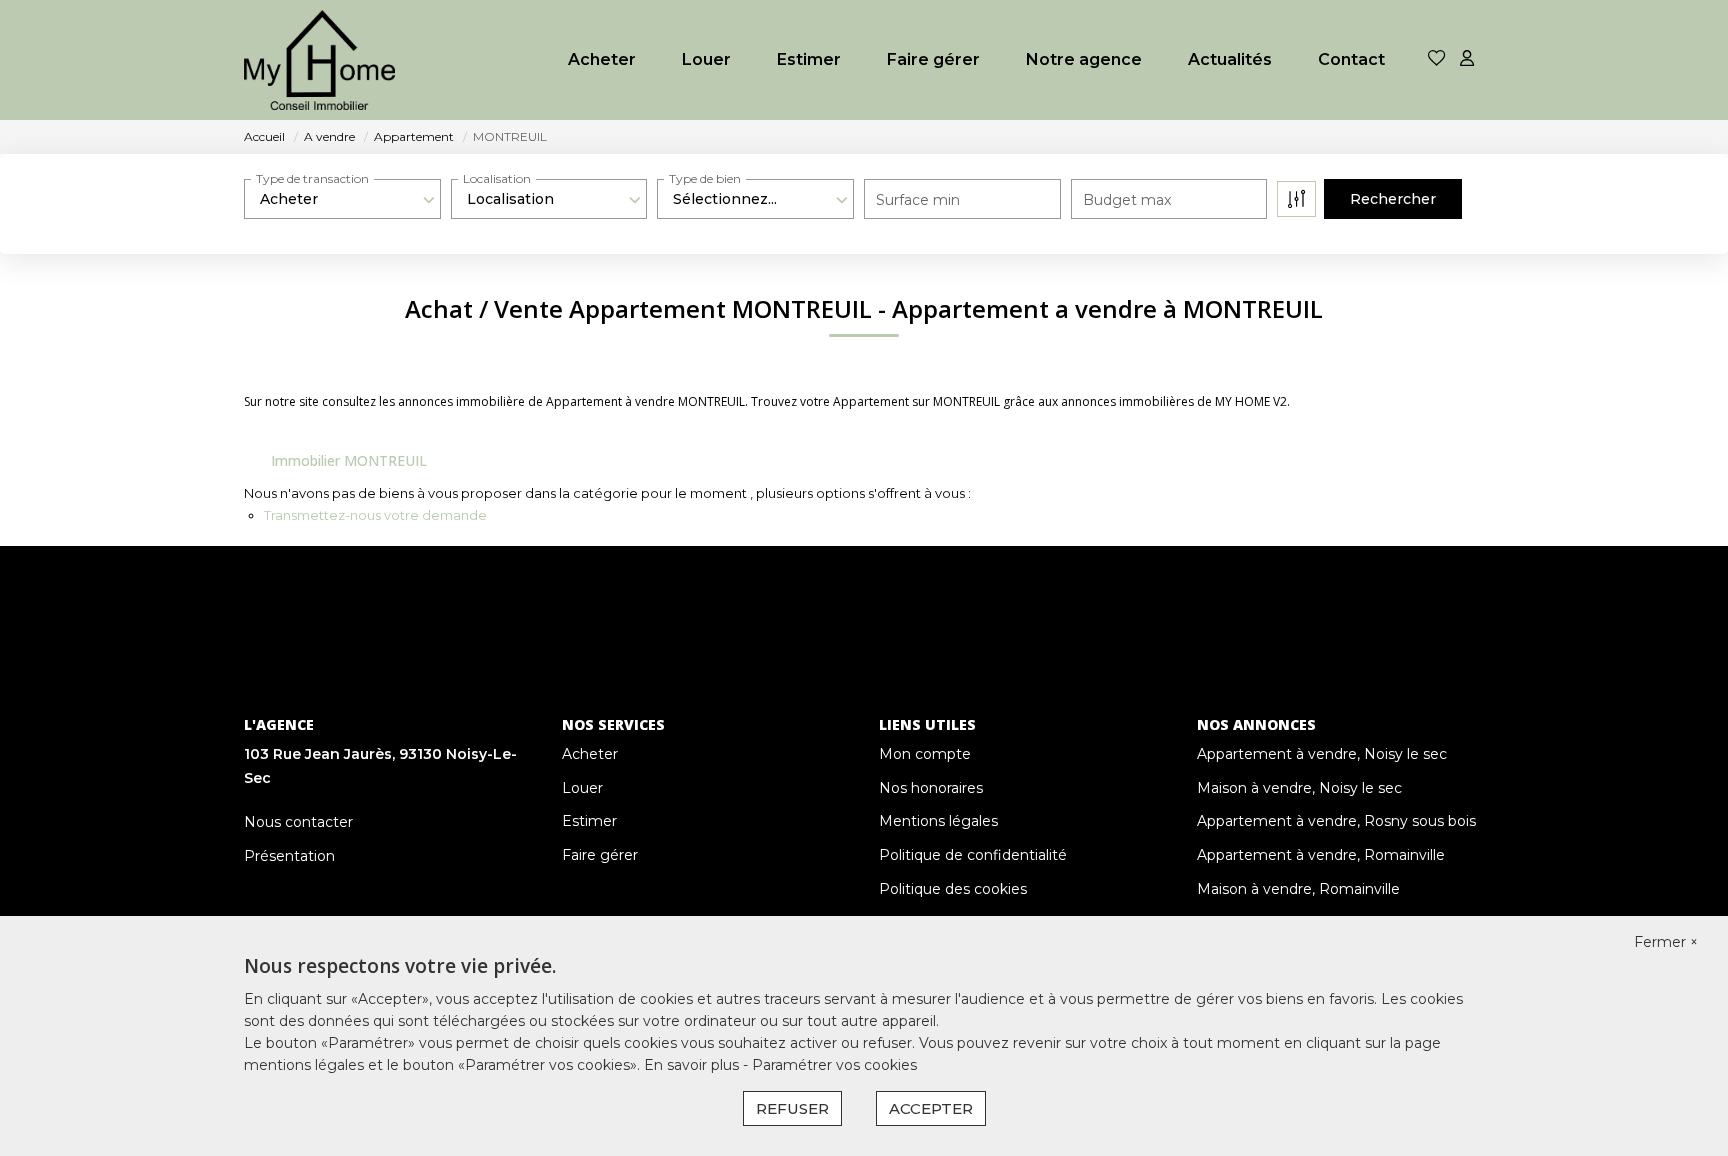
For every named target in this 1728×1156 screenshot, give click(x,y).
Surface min (918, 200)
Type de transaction (312, 178)
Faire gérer (933, 59)
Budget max (1127, 200)
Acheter (602, 59)
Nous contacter (298, 822)
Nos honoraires (931, 788)
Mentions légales (938, 821)
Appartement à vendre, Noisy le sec (1322, 754)
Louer (706, 59)
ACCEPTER (931, 1108)
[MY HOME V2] (319, 60)
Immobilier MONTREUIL (349, 460)
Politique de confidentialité (973, 855)
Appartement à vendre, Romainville (1321, 855)
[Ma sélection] (1437, 59)
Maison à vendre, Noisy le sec (1299, 788)
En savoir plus (693, 1065)
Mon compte (925, 754)
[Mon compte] (1467, 59)
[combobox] (342, 199)
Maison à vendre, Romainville (1298, 889)
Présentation (289, 856)
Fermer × (1666, 942)
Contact (1351, 59)
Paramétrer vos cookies (834, 1065)
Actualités (1230, 59)
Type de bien (705, 178)
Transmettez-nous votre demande (375, 515)
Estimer (809, 59)
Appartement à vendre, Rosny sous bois (1336, 821)
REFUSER (792, 1108)
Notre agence (1084, 59)
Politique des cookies (953, 889)
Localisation (497, 178)
